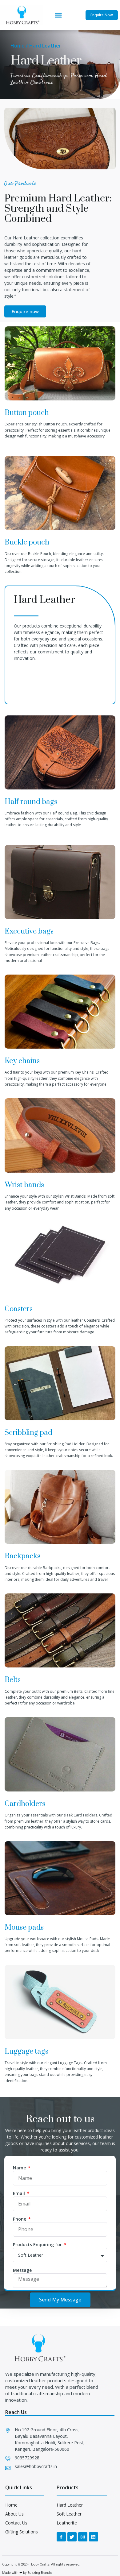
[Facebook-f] (61, 2537)
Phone (20, 2219)
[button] (58, 15)
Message (22, 2270)
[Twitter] (72, 2537)
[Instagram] (83, 2537)
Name (20, 2168)
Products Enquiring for (38, 2245)
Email (20, 2193)
